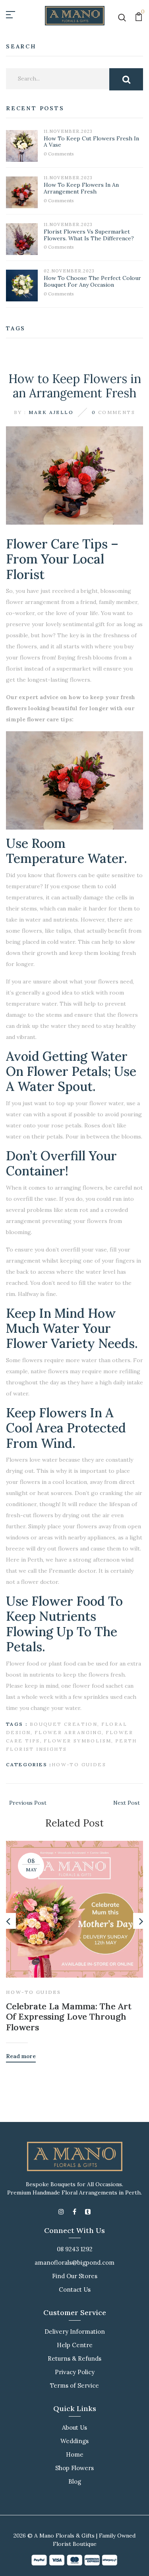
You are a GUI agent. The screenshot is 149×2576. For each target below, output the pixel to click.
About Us (74, 2427)
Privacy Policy (75, 2372)
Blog (75, 2481)
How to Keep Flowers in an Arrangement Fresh (81, 188)
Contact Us (75, 2289)
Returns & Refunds (74, 2358)
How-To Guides (79, 1764)
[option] (74, 1946)
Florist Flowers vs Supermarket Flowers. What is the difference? (89, 235)
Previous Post (28, 1803)
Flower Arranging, (69, 1732)
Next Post (127, 1803)
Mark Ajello (51, 412)
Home (75, 2454)
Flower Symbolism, (79, 1741)
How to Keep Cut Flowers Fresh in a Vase (91, 142)
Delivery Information (75, 2332)
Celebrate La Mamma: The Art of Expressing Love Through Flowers (69, 2017)
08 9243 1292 (75, 2249)
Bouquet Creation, (65, 1724)
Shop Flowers (74, 2468)
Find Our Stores (75, 2276)
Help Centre (75, 2345)
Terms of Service (74, 2385)
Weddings (74, 2441)
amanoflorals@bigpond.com (74, 2263)
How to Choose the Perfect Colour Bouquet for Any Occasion (92, 281)
